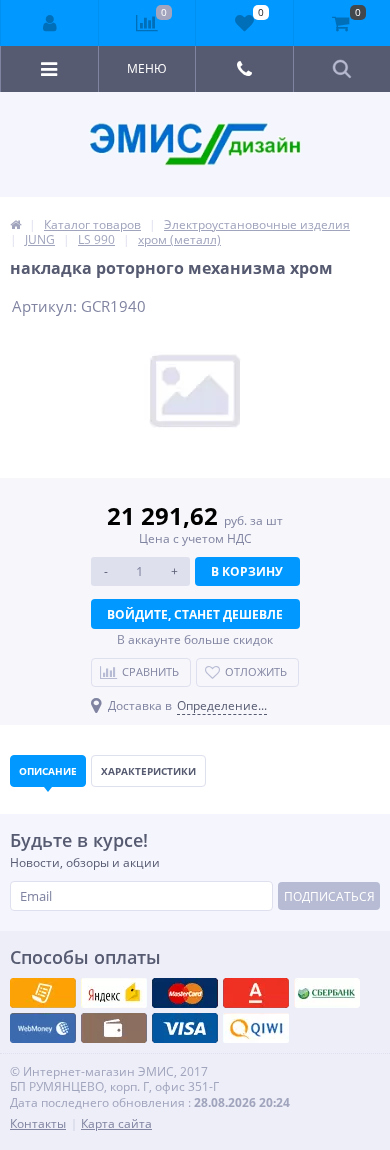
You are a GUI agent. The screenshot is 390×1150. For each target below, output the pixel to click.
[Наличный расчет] (185, 1028)
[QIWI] (327, 993)
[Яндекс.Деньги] (256, 993)
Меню (147, 68)
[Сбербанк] (114, 1028)
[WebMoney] (185, 993)
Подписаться (329, 896)
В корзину (247, 571)
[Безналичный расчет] (256, 1028)
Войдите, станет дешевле (195, 614)
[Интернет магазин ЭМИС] (15, 224)
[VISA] (43, 993)
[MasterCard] (114, 993)
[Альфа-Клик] (43, 1028)
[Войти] (50, 23)
